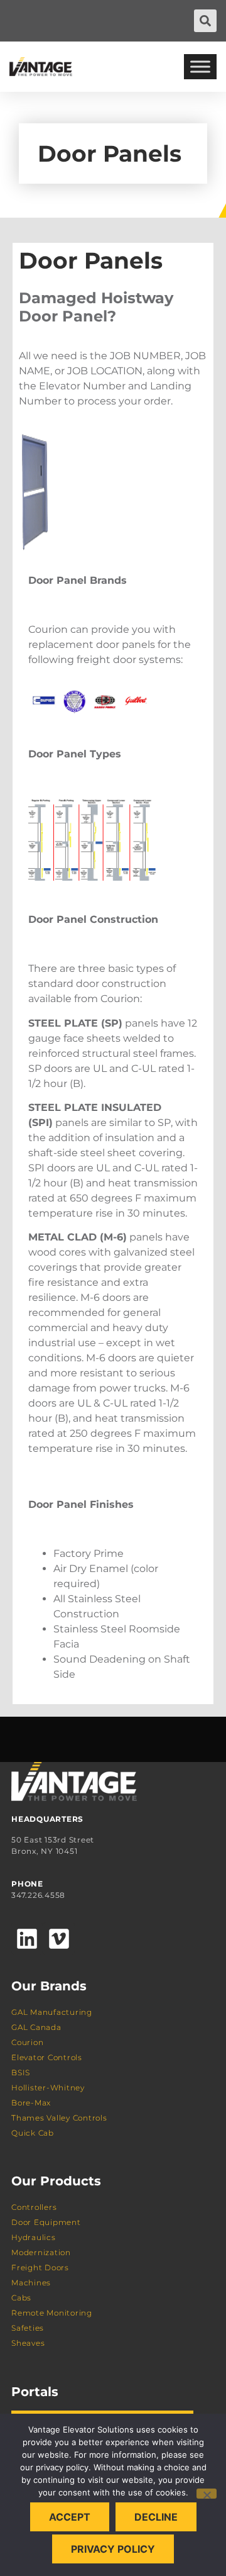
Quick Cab (33, 2133)
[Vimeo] (58, 1938)
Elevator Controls (47, 2057)
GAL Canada (36, 2027)
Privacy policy (113, 2549)
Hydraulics (34, 2237)
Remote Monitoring (52, 2313)
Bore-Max (31, 2103)
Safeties (28, 2328)
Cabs (21, 2298)
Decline (156, 2517)
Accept (70, 2517)
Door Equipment (46, 2222)
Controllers (34, 2207)
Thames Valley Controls (59, 2118)
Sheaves (28, 2343)
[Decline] (207, 2494)
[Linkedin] (27, 1938)
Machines (31, 2283)
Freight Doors (40, 2267)
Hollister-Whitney (48, 2088)
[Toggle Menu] (200, 66)
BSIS (21, 2072)
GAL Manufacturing (52, 2012)
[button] (205, 21)
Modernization (41, 2252)
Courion (27, 2042)
